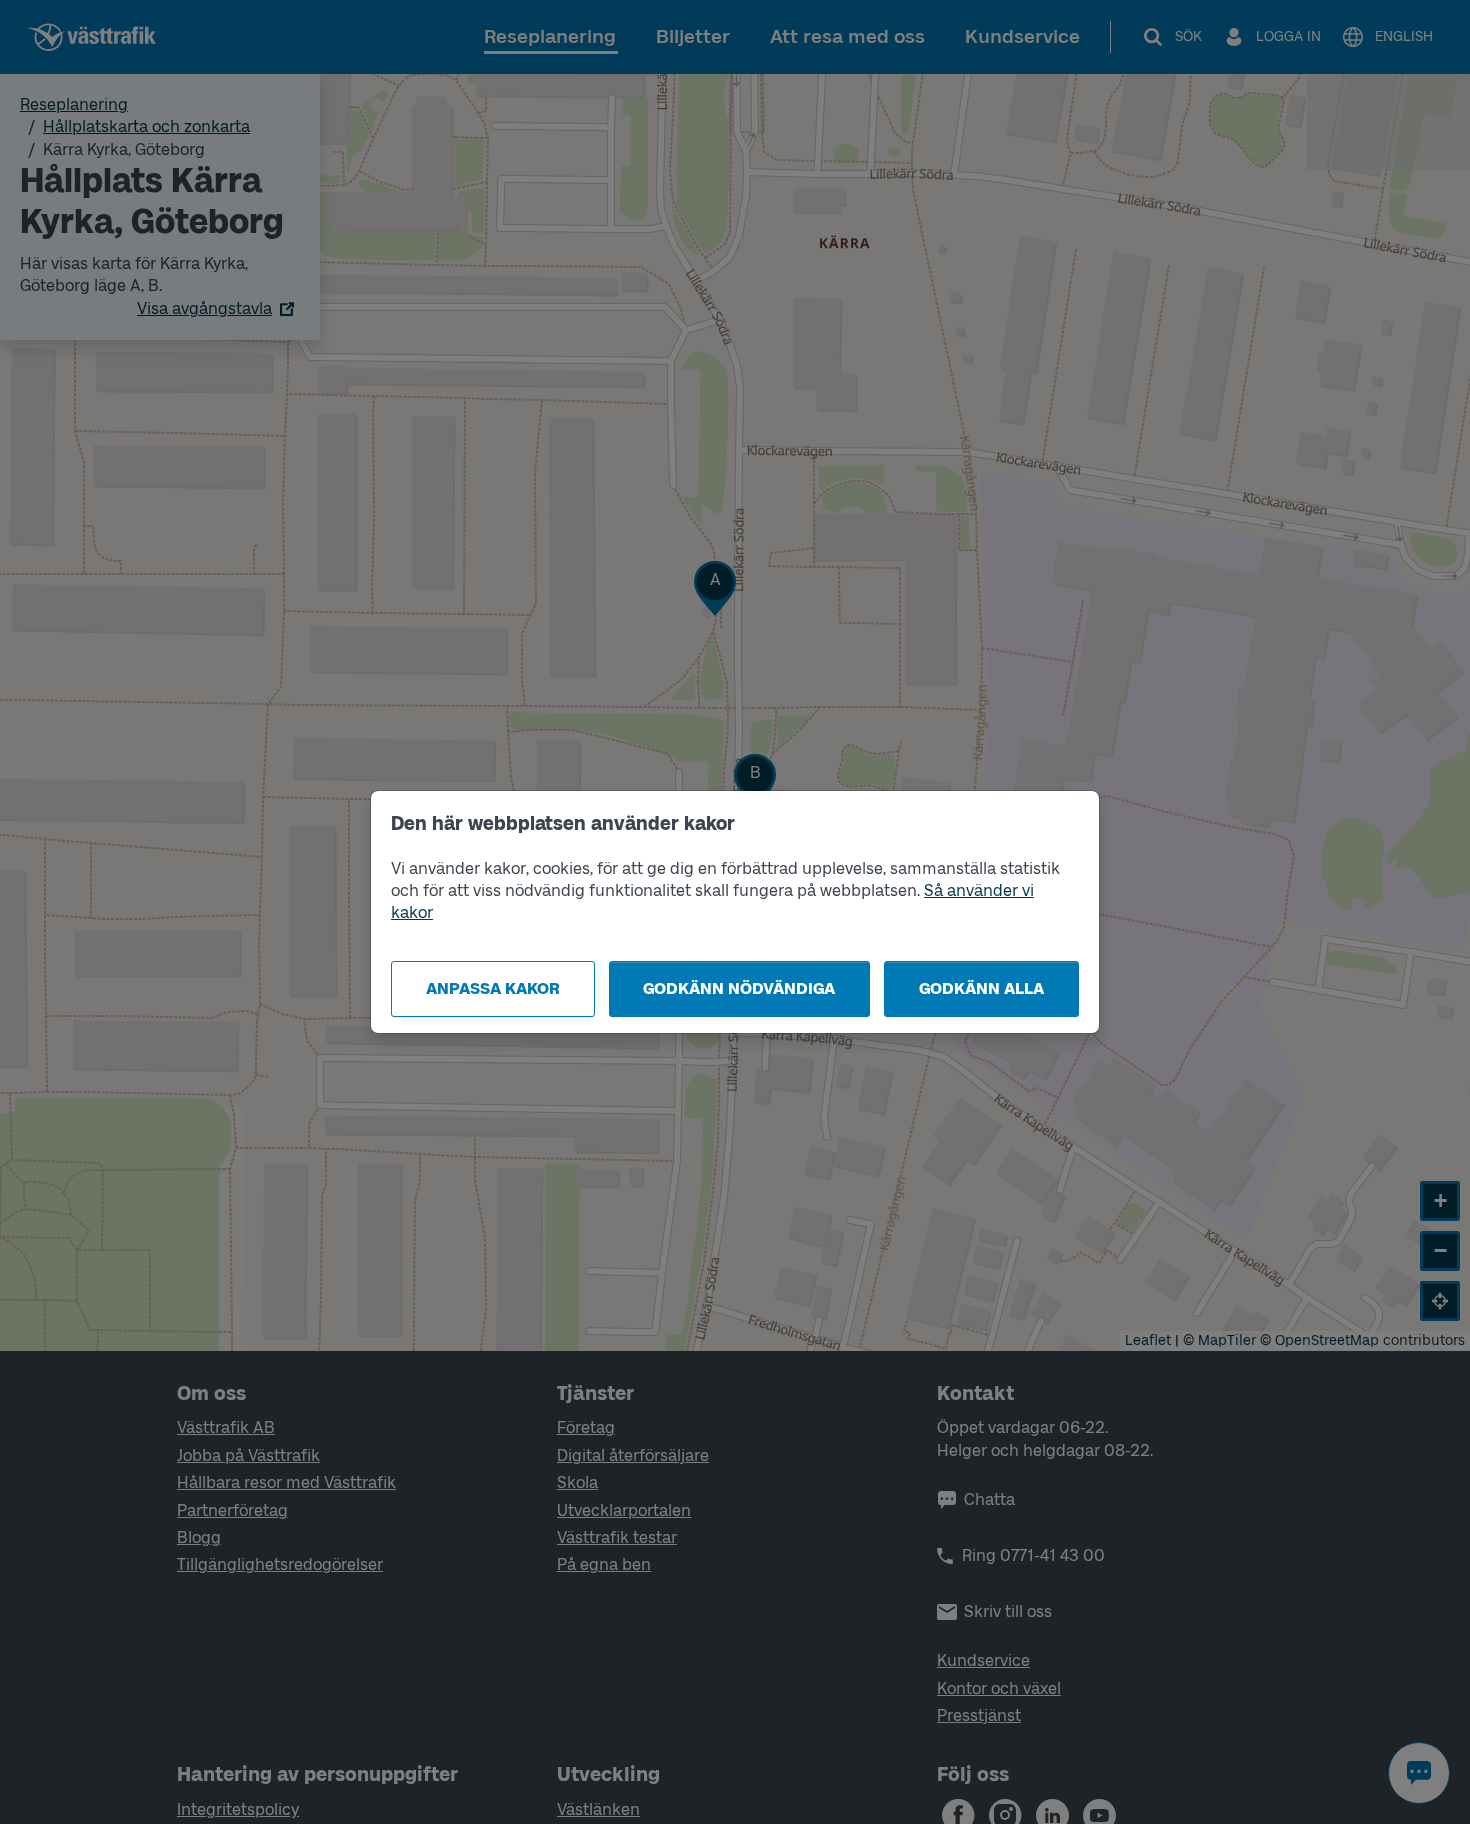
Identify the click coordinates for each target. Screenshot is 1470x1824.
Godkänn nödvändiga (739, 988)
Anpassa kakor (493, 988)
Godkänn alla (981, 988)
